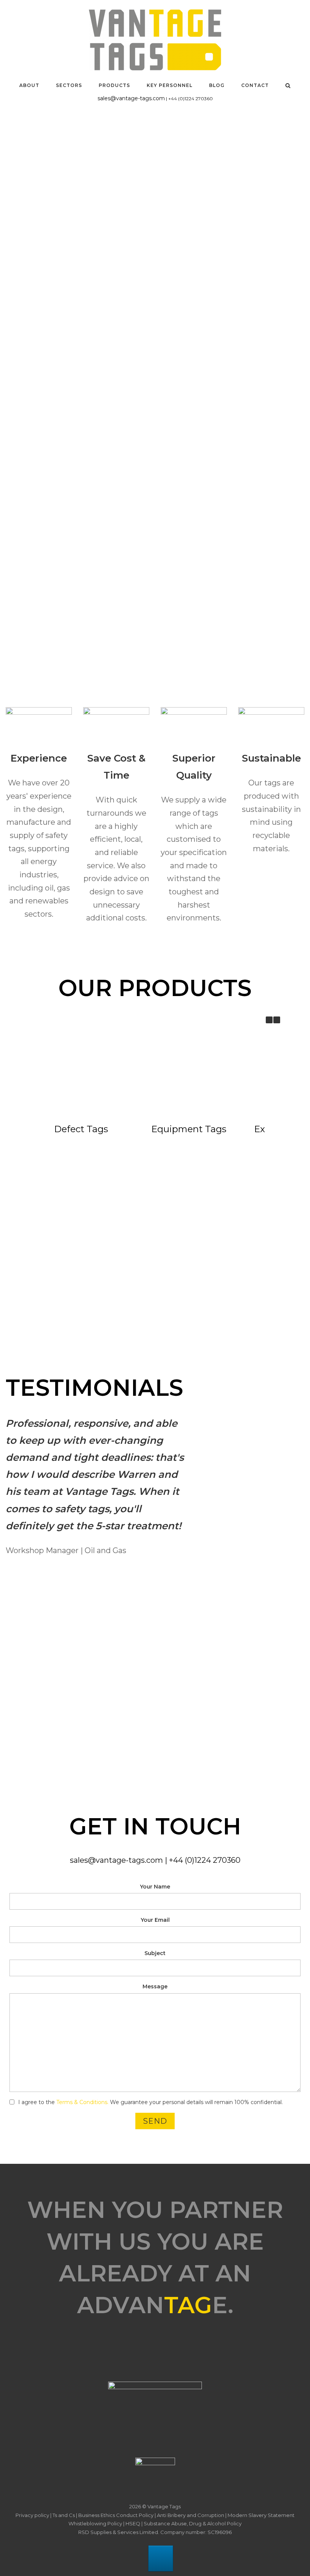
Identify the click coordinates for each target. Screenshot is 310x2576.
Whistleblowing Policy (95, 2523)
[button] (277, 1020)
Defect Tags (81, 1129)
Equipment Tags (189, 1129)
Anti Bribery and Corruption (191, 2515)
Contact (255, 85)
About (29, 85)
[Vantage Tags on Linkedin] (161, 2558)
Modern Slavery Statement (261, 2515)
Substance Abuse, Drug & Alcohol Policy (193, 2523)
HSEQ (133, 2523)
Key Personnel (170, 85)
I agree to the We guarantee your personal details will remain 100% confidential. (150, 2102)
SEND (155, 2121)
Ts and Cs (64, 2515)
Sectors (69, 85)
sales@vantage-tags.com (131, 98)
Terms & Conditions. (82, 2102)
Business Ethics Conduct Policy (116, 2515)
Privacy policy (32, 2515)
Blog (217, 85)
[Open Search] (288, 85)
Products (114, 85)
